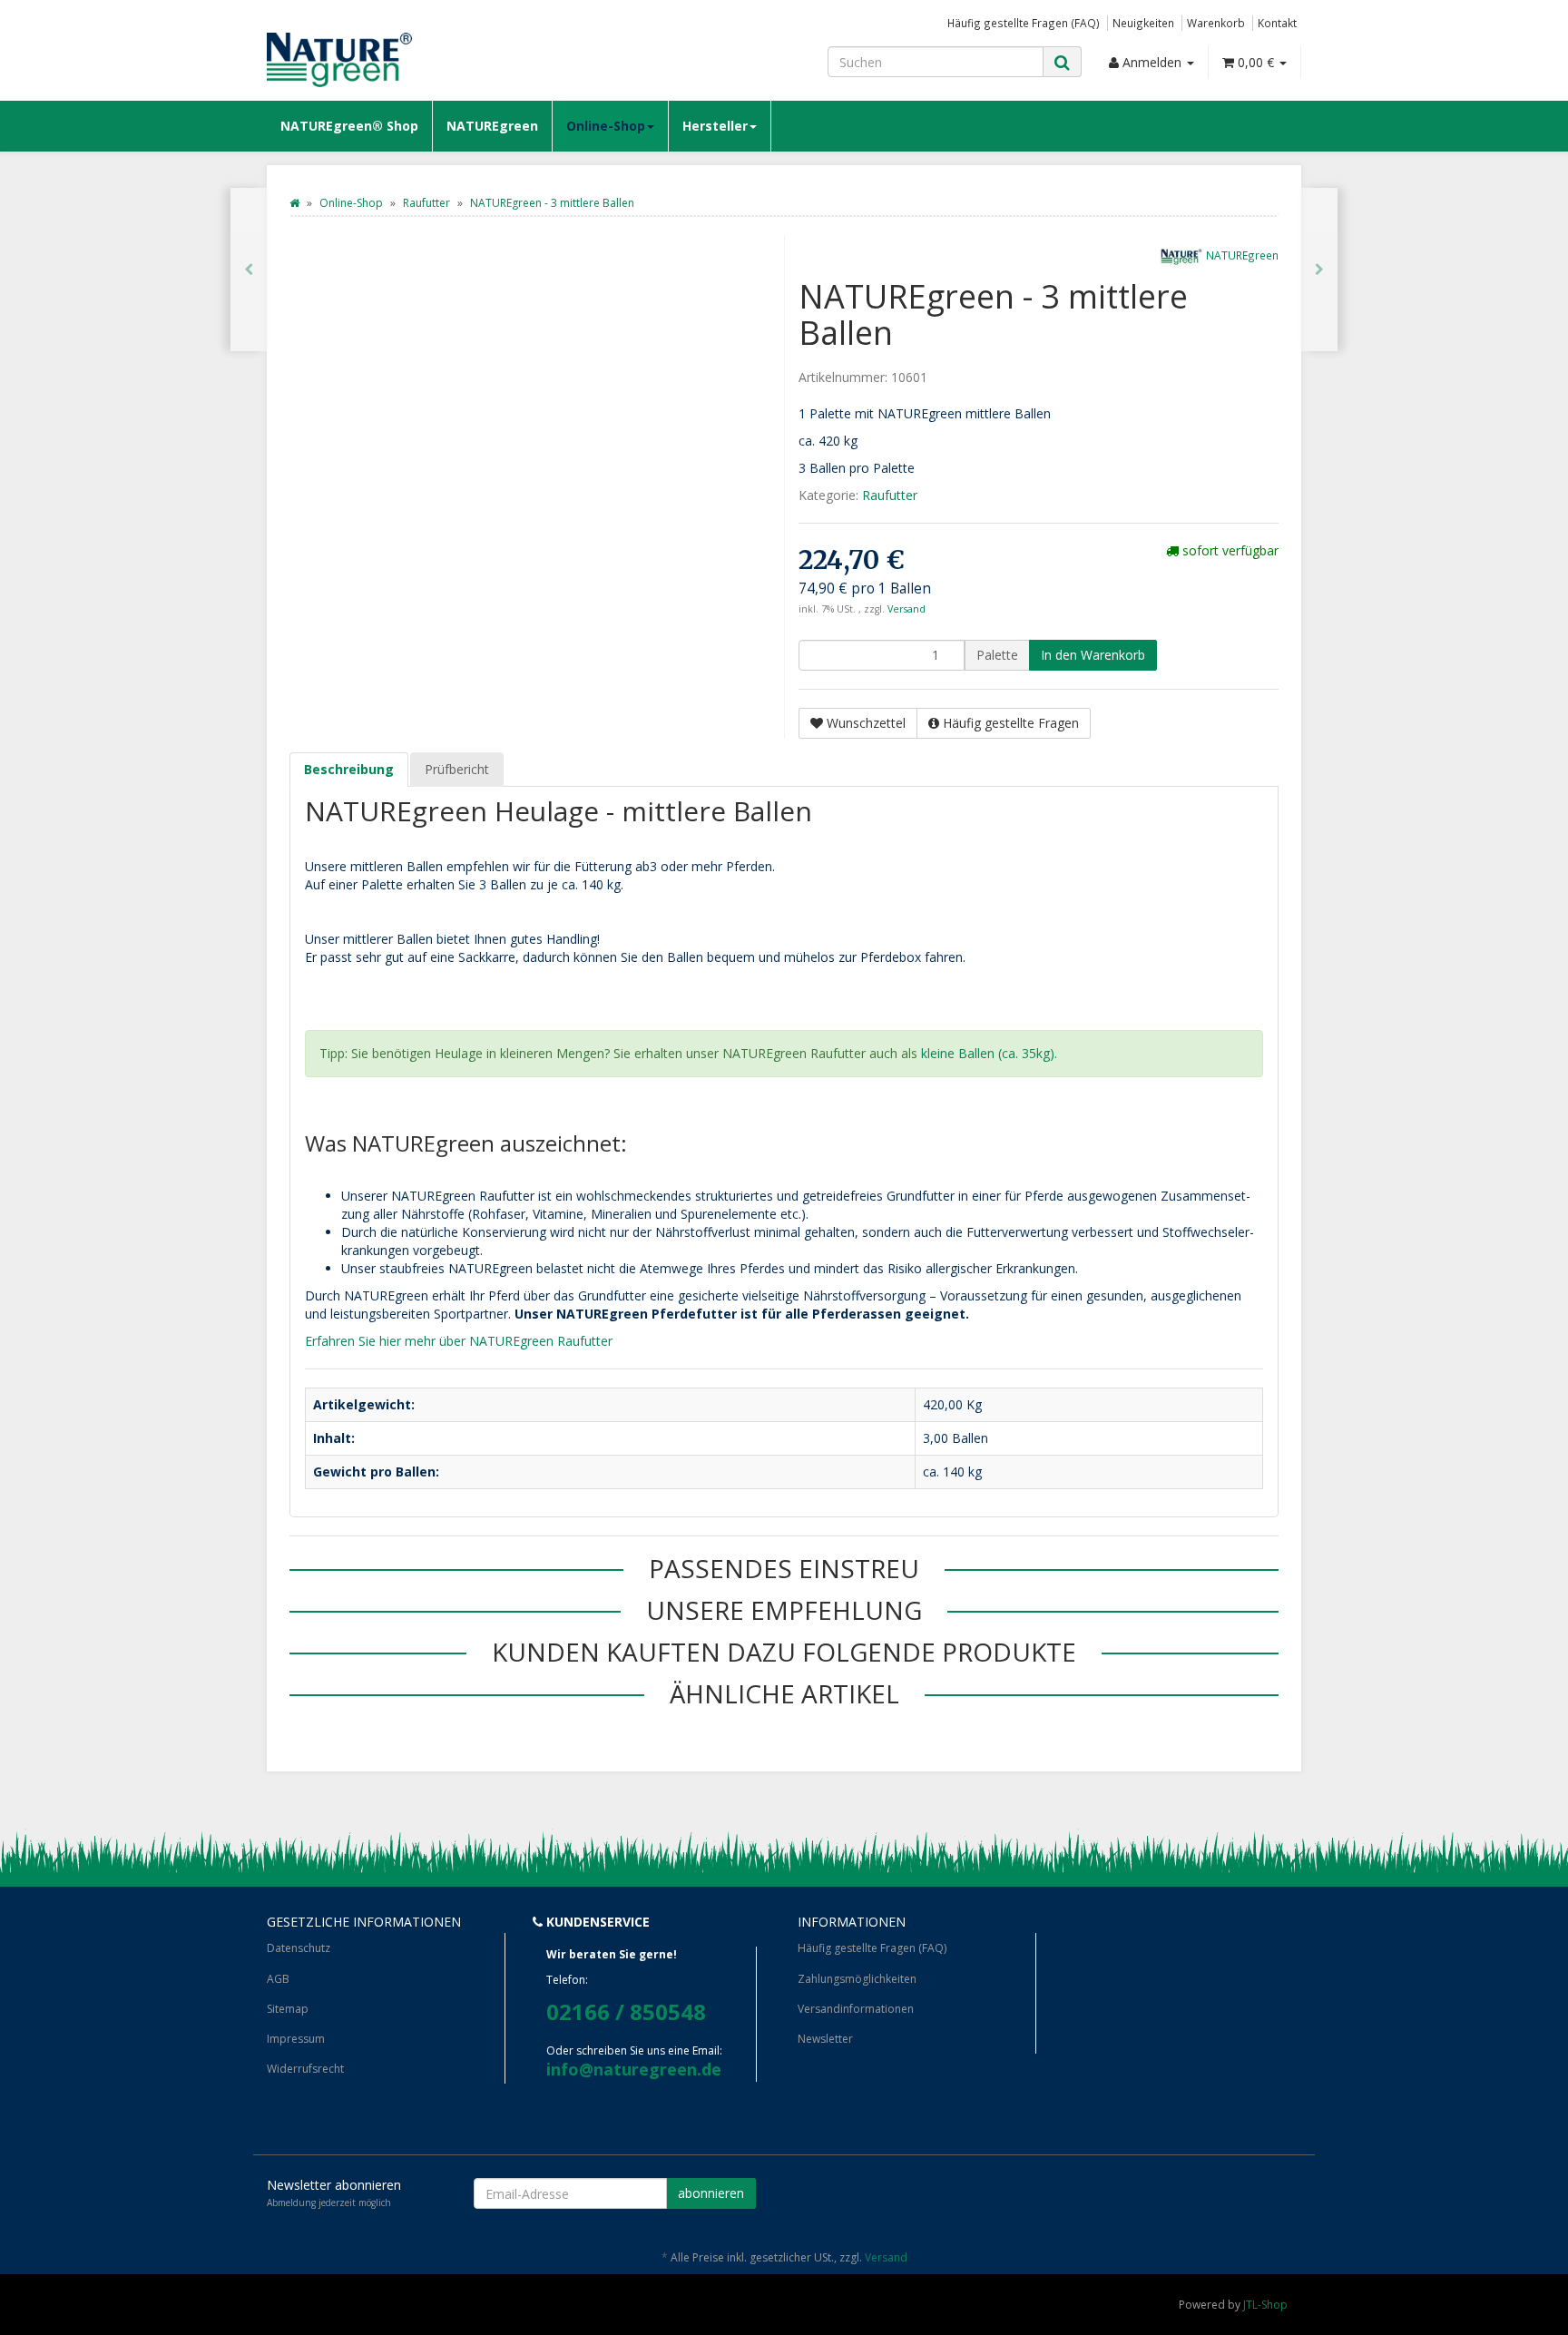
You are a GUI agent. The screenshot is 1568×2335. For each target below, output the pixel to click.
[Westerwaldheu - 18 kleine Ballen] (1319, 270)
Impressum (296, 2039)
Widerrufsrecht (305, 2069)
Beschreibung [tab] (349, 769)
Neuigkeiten (1143, 23)
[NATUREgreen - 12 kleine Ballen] (249, 270)
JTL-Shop (1265, 2305)
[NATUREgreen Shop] (430, 60)
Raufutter (890, 495)
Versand (906, 609)
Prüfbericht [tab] (457, 769)
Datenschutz (299, 1948)
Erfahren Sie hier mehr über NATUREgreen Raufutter (459, 1341)
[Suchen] (1062, 62)
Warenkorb (1216, 23)
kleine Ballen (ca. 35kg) (988, 1053)
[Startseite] (294, 203)
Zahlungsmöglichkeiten (857, 1979)
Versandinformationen (856, 2009)
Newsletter (825, 2039)
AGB (278, 1979)
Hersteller (715, 126)
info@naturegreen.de (634, 2069)
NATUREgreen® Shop (349, 126)
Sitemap (288, 2009)
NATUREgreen (492, 126)
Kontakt (1277, 23)
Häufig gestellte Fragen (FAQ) (1024, 23)
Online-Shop (606, 126)
